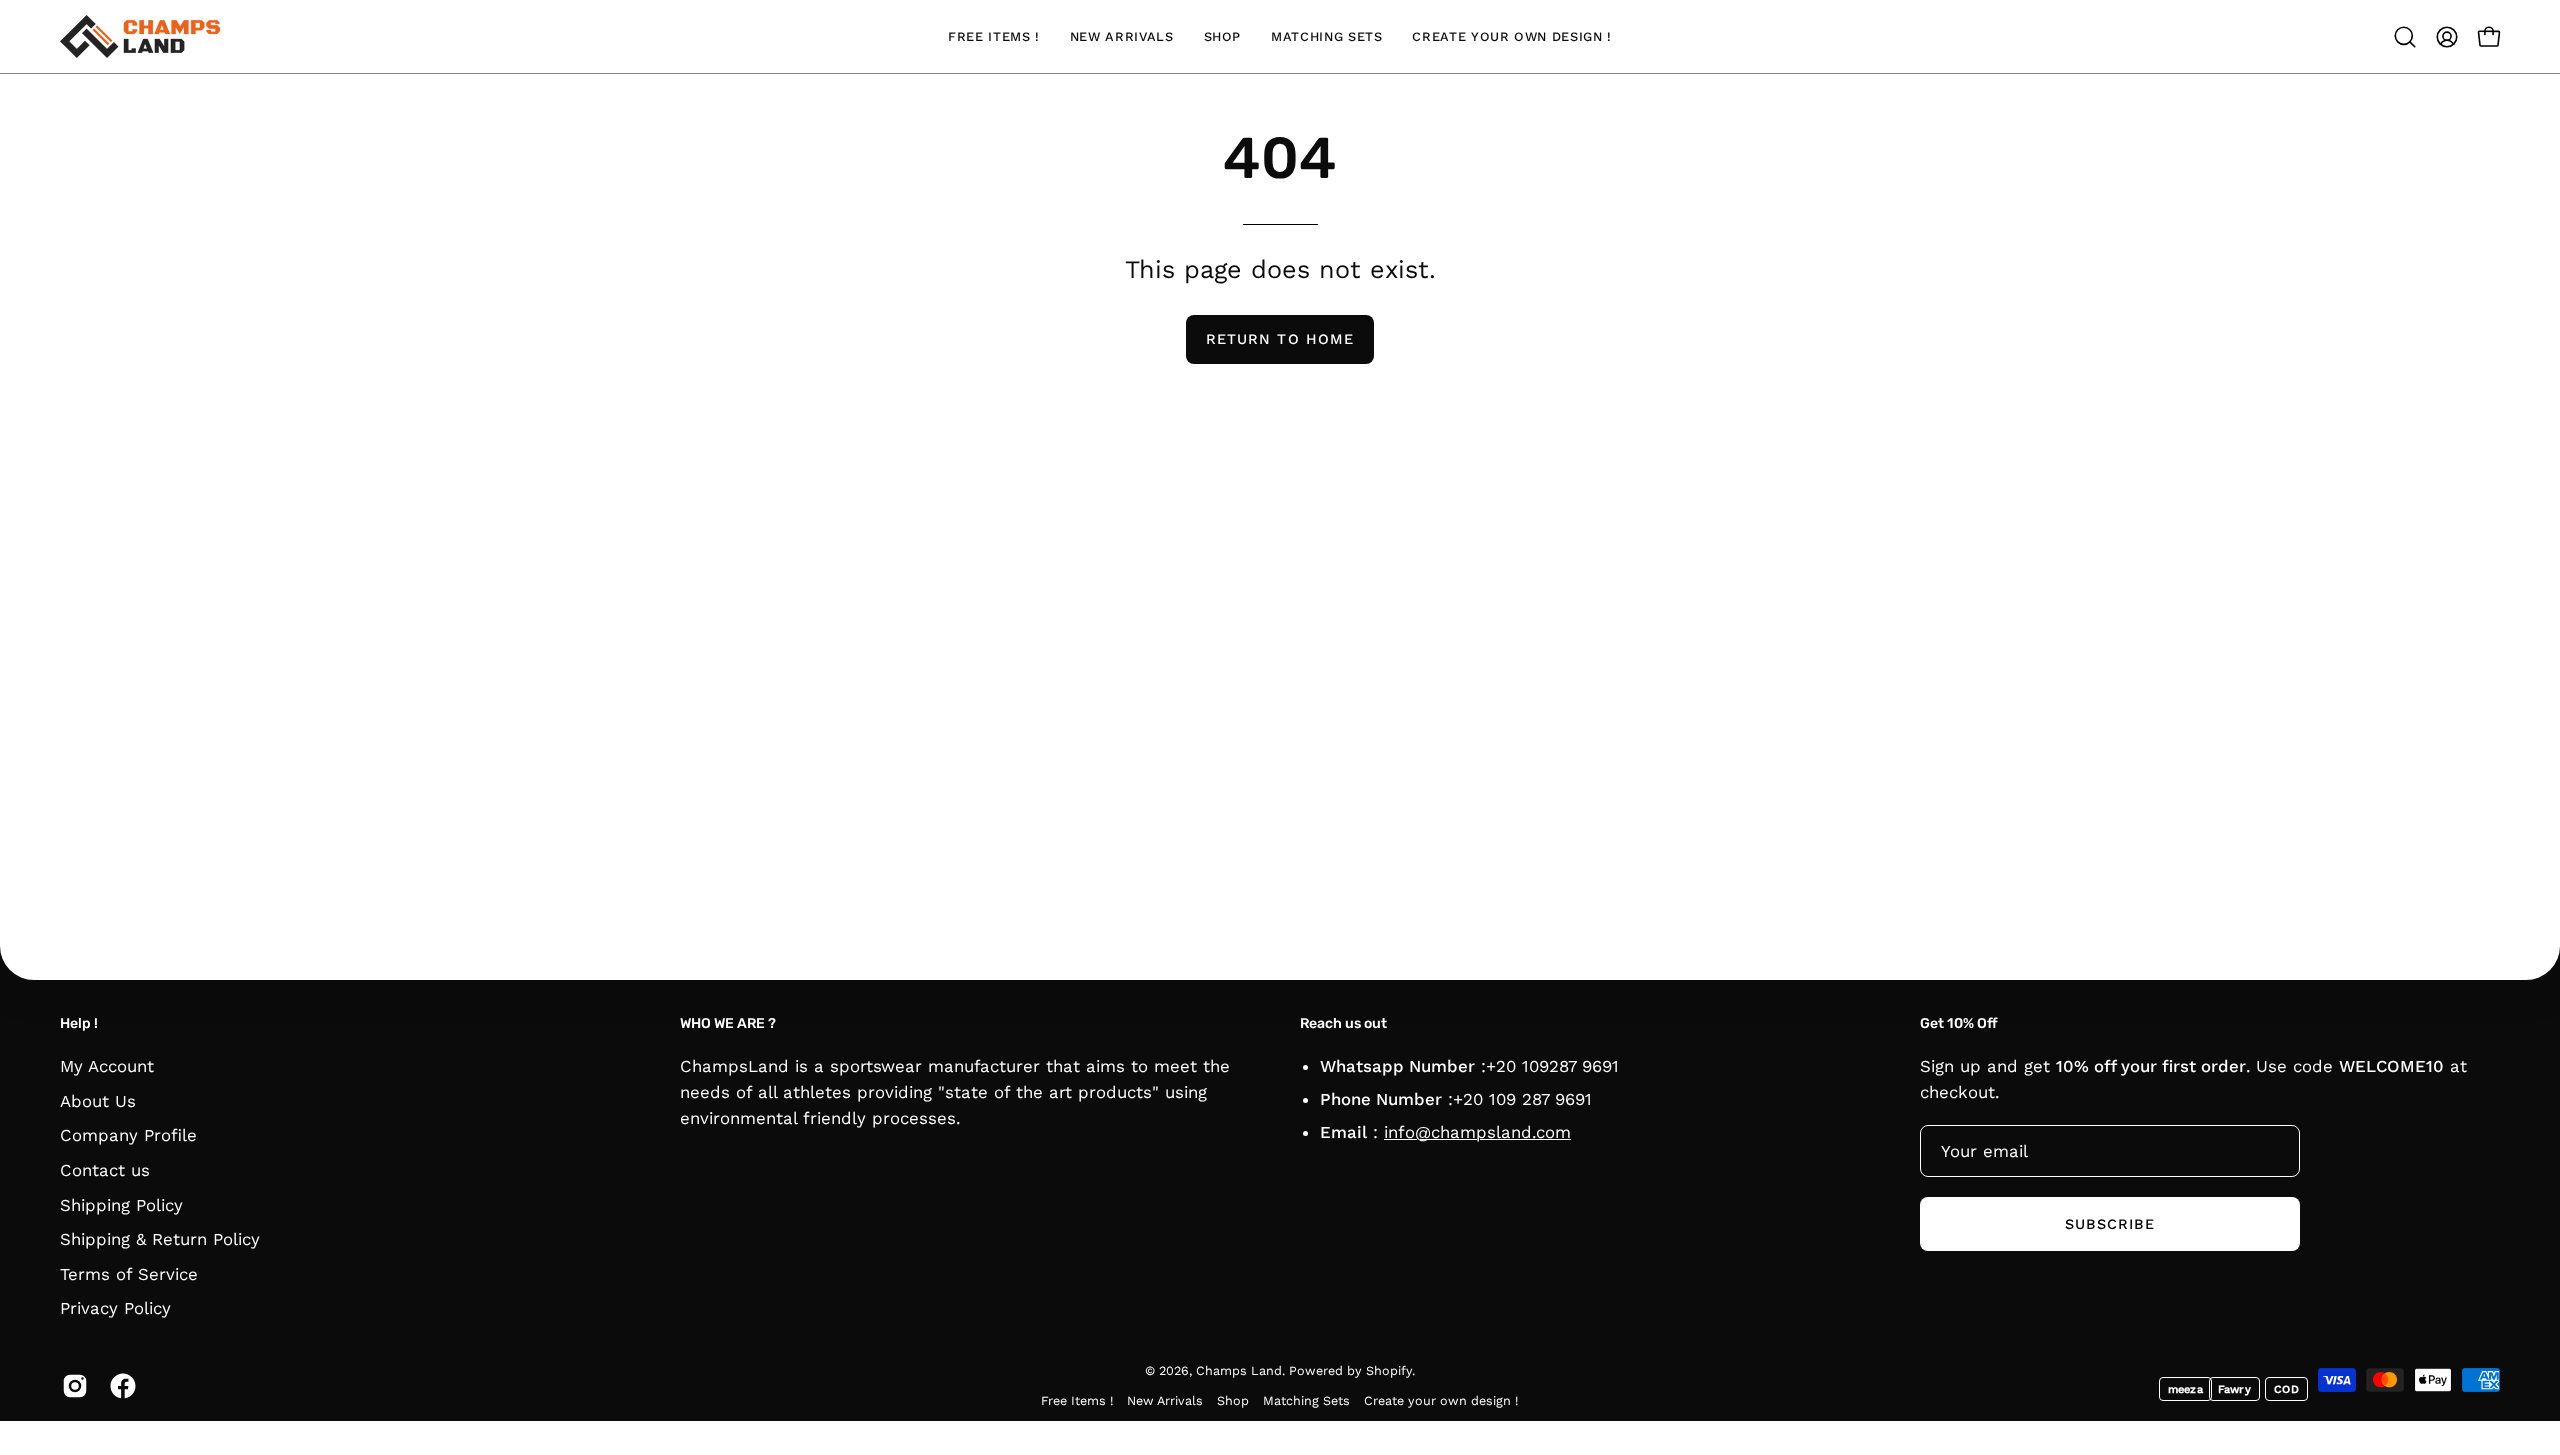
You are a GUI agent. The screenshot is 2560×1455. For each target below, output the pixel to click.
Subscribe (2110, 1224)
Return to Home (1280, 339)
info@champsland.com (1477, 1132)
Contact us (105, 1169)
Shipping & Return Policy (160, 1239)
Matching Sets (1306, 1400)
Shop (1233, 1400)
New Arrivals (1165, 1400)
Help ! (79, 1023)
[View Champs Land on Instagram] (71, 1386)
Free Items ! (1077, 1400)
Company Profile (128, 1135)
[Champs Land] (140, 36)
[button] (2405, 37)
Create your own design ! (1441, 1400)
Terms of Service (129, 1273)
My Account (107, 1066)
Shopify (1389, 1370)
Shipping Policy (121, 1204)
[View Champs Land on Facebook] (119, 1386)
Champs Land (1239, 1370)
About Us (98, 1100)
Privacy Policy (115, 1308)
